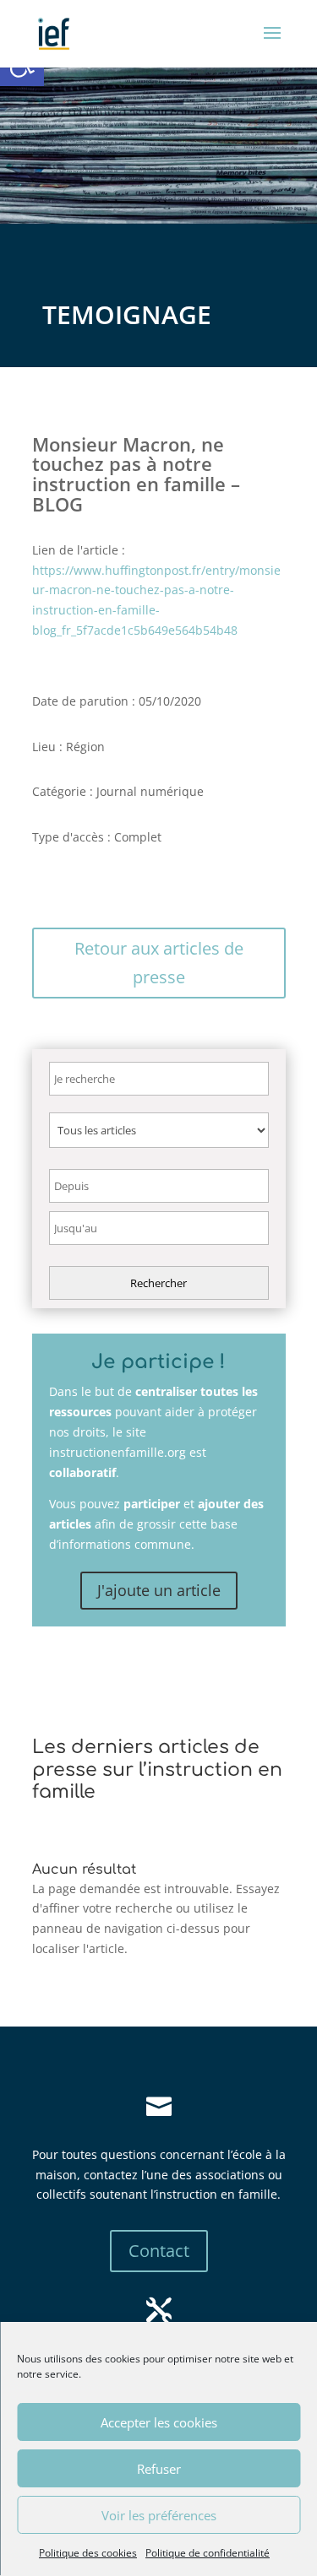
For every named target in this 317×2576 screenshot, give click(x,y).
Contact (159, 2251)
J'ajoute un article (159, 1590)
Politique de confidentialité (208, 2553)
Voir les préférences (159, 2515)
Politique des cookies (88, 2553)
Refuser (159, 2469)
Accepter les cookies (159, 2422)
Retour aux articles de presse (159, 963)
